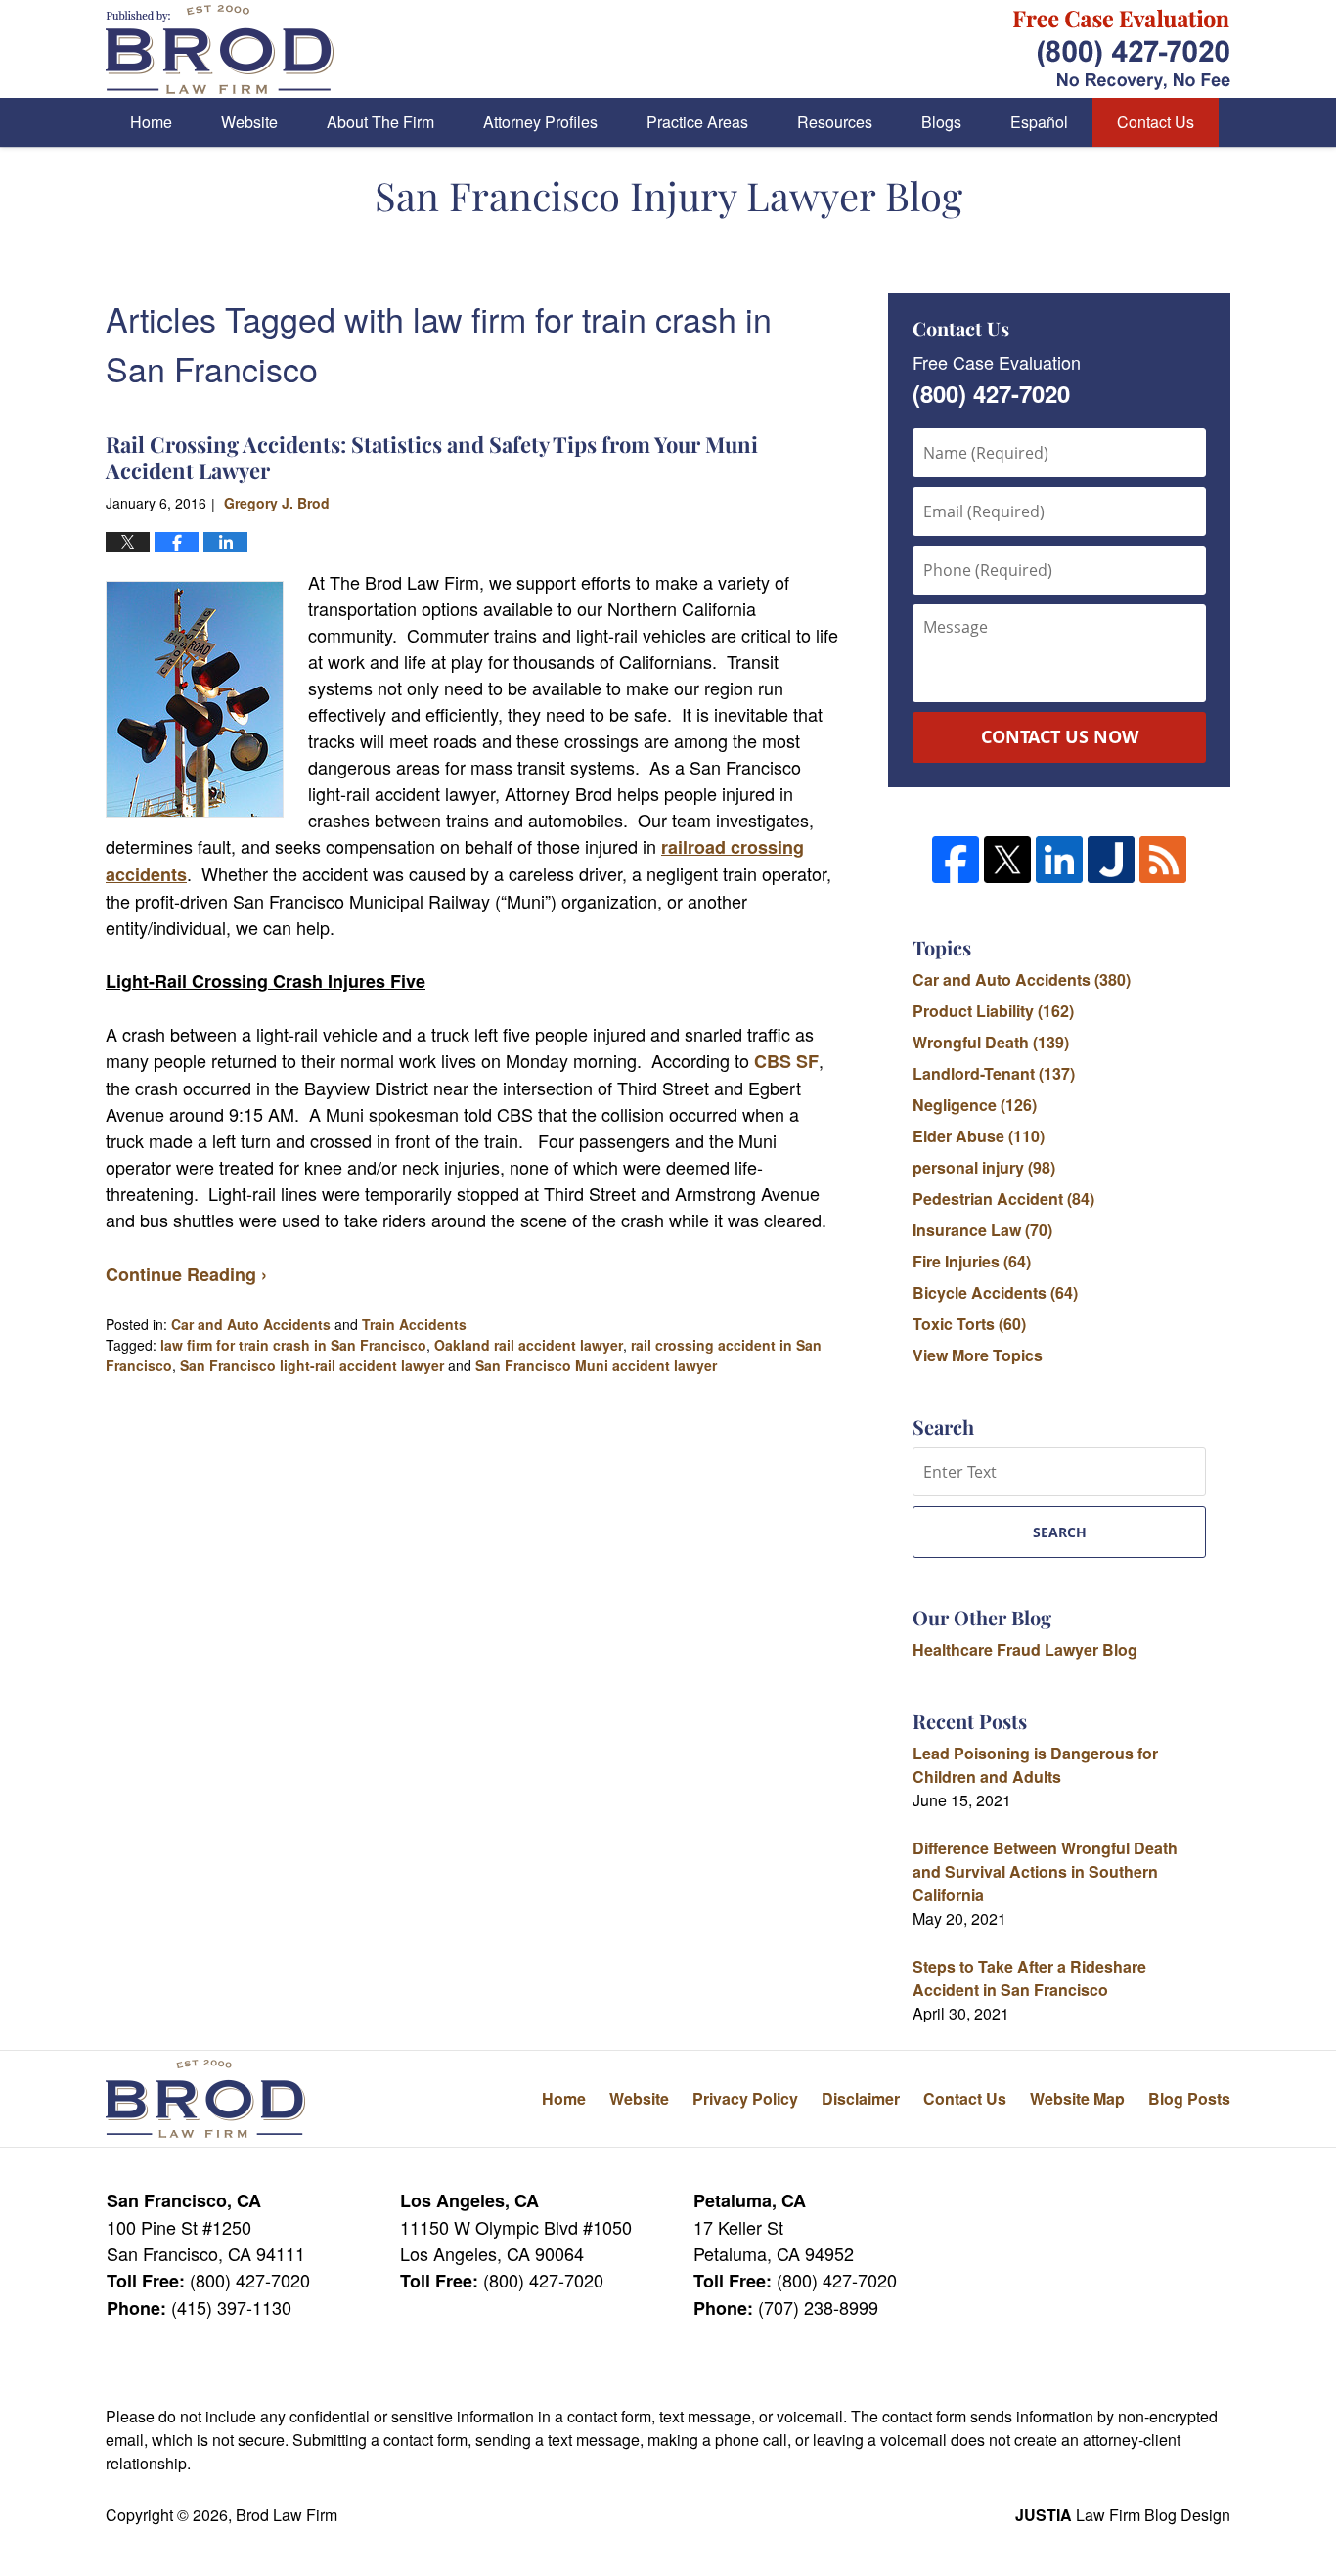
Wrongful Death (991, 1042)
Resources (835, 122)
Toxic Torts (969, 1324)
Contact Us (1156, 122)
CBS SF (786, 1061)
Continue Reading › (186, 1274)
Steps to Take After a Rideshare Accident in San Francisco (1029, 1978)
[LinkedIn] (1059, 860)
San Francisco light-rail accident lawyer (312, 1365)
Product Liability (993, 1011)
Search (1060, 1532)
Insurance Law (982, 1230)
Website (249, 122)
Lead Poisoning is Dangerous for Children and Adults (1035, 1765)
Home (151, 122)
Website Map (1077, 2098)
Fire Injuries (972, 1261)
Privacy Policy (745, 2098)
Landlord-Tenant (994, 1073)
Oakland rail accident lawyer (529, 1345)
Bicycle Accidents (995, 1292)
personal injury (984, 1167)
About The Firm (380, 122)
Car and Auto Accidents (251, 1324)
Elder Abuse (979, 1136)
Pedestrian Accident (1003, 1199)
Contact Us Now (1060, 736)
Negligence (975, 1105)
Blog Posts (1189, 2098)
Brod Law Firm (287, 2515)
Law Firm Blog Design (1123, 2515)
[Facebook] (956, 860)
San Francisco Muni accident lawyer (596, 1365)
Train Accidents (414, 1324)
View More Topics (978, 1355)
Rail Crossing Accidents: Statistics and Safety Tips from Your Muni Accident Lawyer (432, 457)
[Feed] (1163, 860)
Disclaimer (861, 2098)
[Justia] (1111, 860)
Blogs (941, 122)
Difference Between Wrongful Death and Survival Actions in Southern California (1045, 1871)
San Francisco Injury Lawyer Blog (220, 49)
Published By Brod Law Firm (1122, 49)
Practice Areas (697, 122)
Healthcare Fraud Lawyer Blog (1025, 1649)
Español (1039, 122)
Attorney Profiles (540, 122)
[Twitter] (1007, 860)
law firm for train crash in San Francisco (293, 1345)
